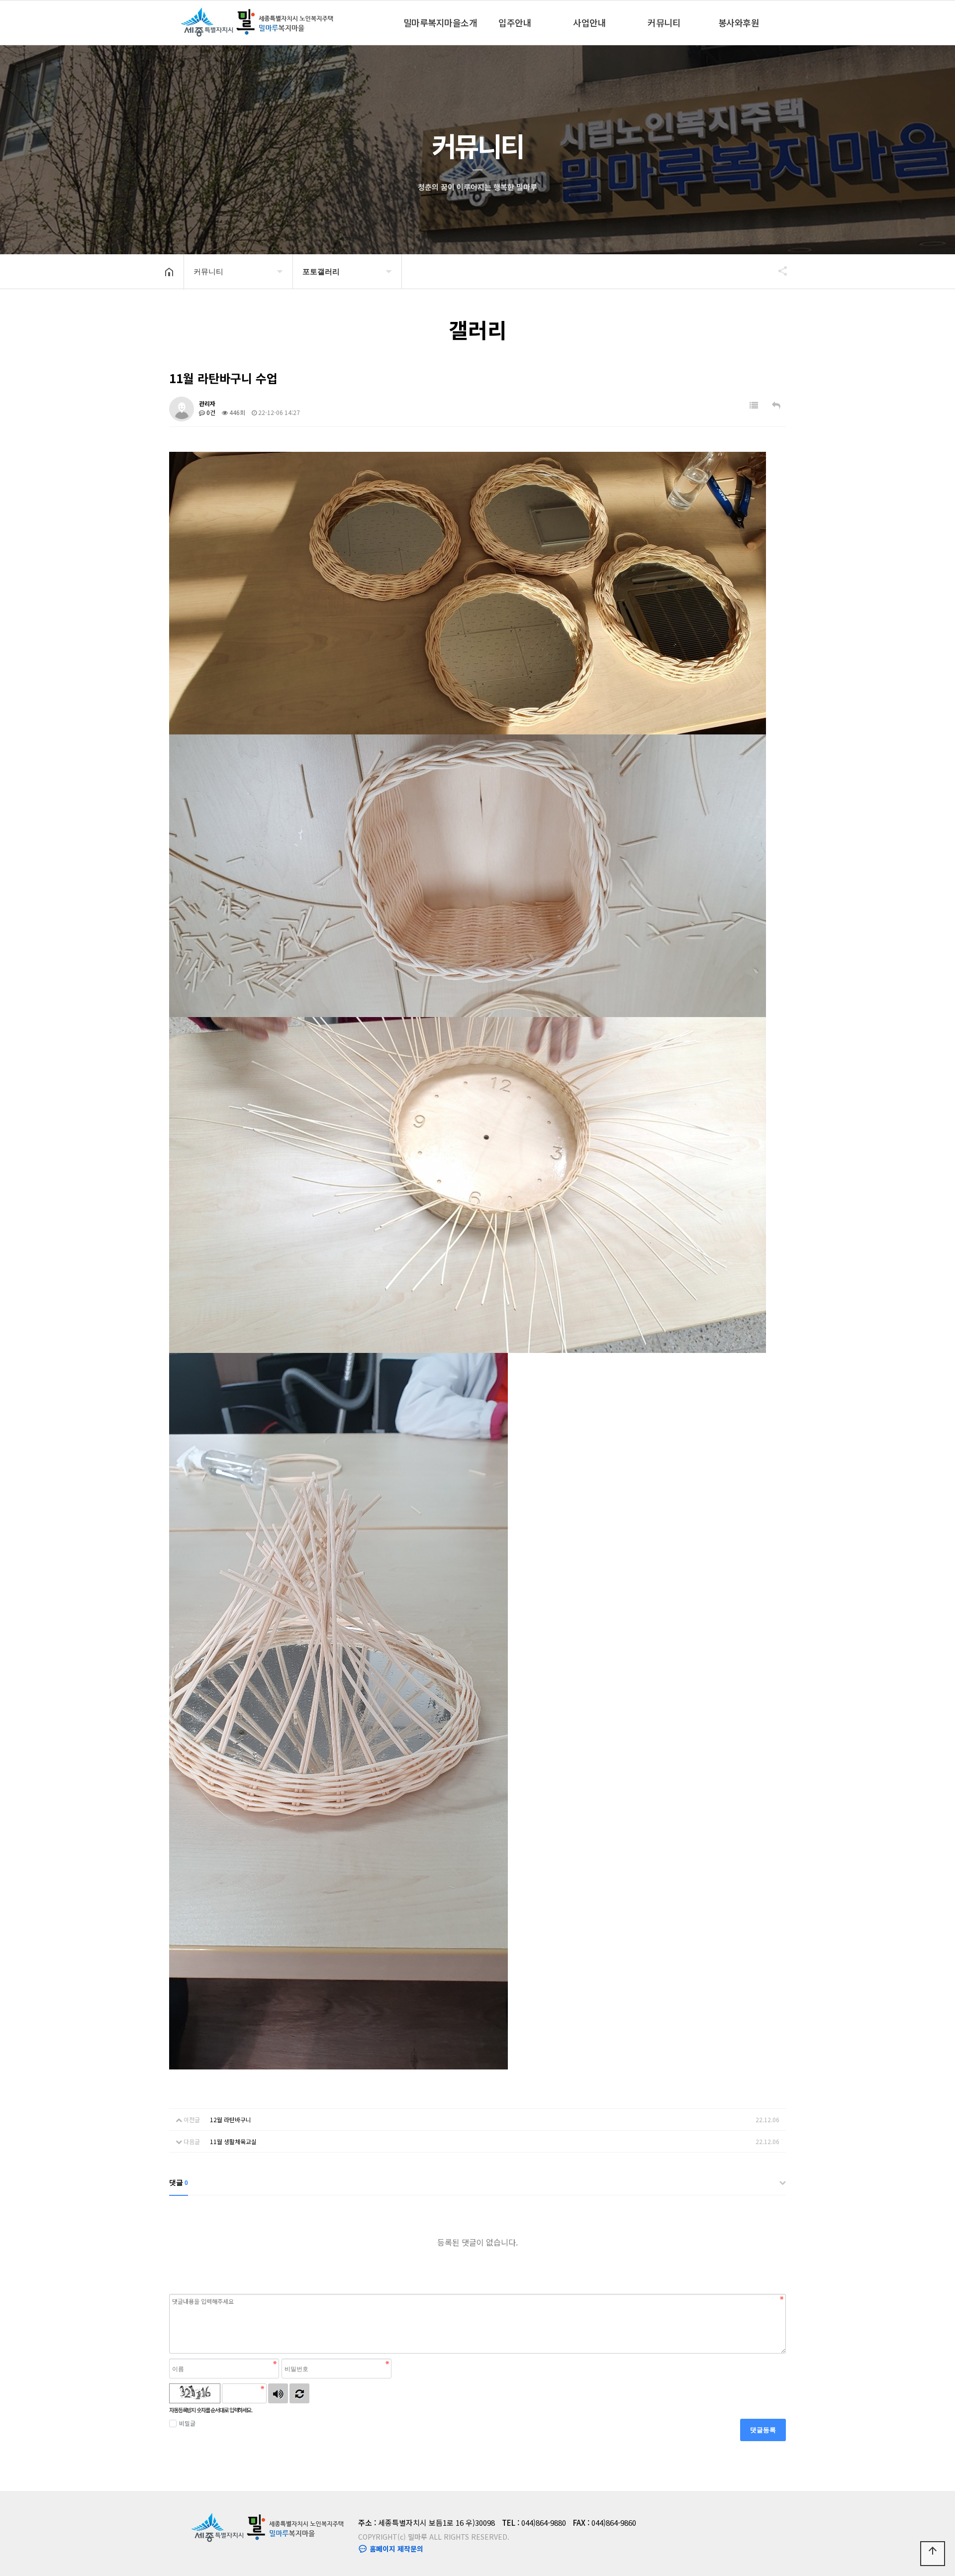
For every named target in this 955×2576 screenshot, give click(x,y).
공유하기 (778, 271)
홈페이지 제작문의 (395, 2549)
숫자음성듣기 (278, 2393)
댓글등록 (763, 2430)
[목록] (754, 405)
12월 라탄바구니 (231, 2119)
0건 (210, 412)
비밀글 (187, 2423)
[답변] (776, 405)
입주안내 (515, 22)
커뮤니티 (664, 22)
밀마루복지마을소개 (440, 22)
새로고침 (299, 2393)
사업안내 (589, 22)
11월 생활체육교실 (233, 2141)
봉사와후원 (739, 22)
